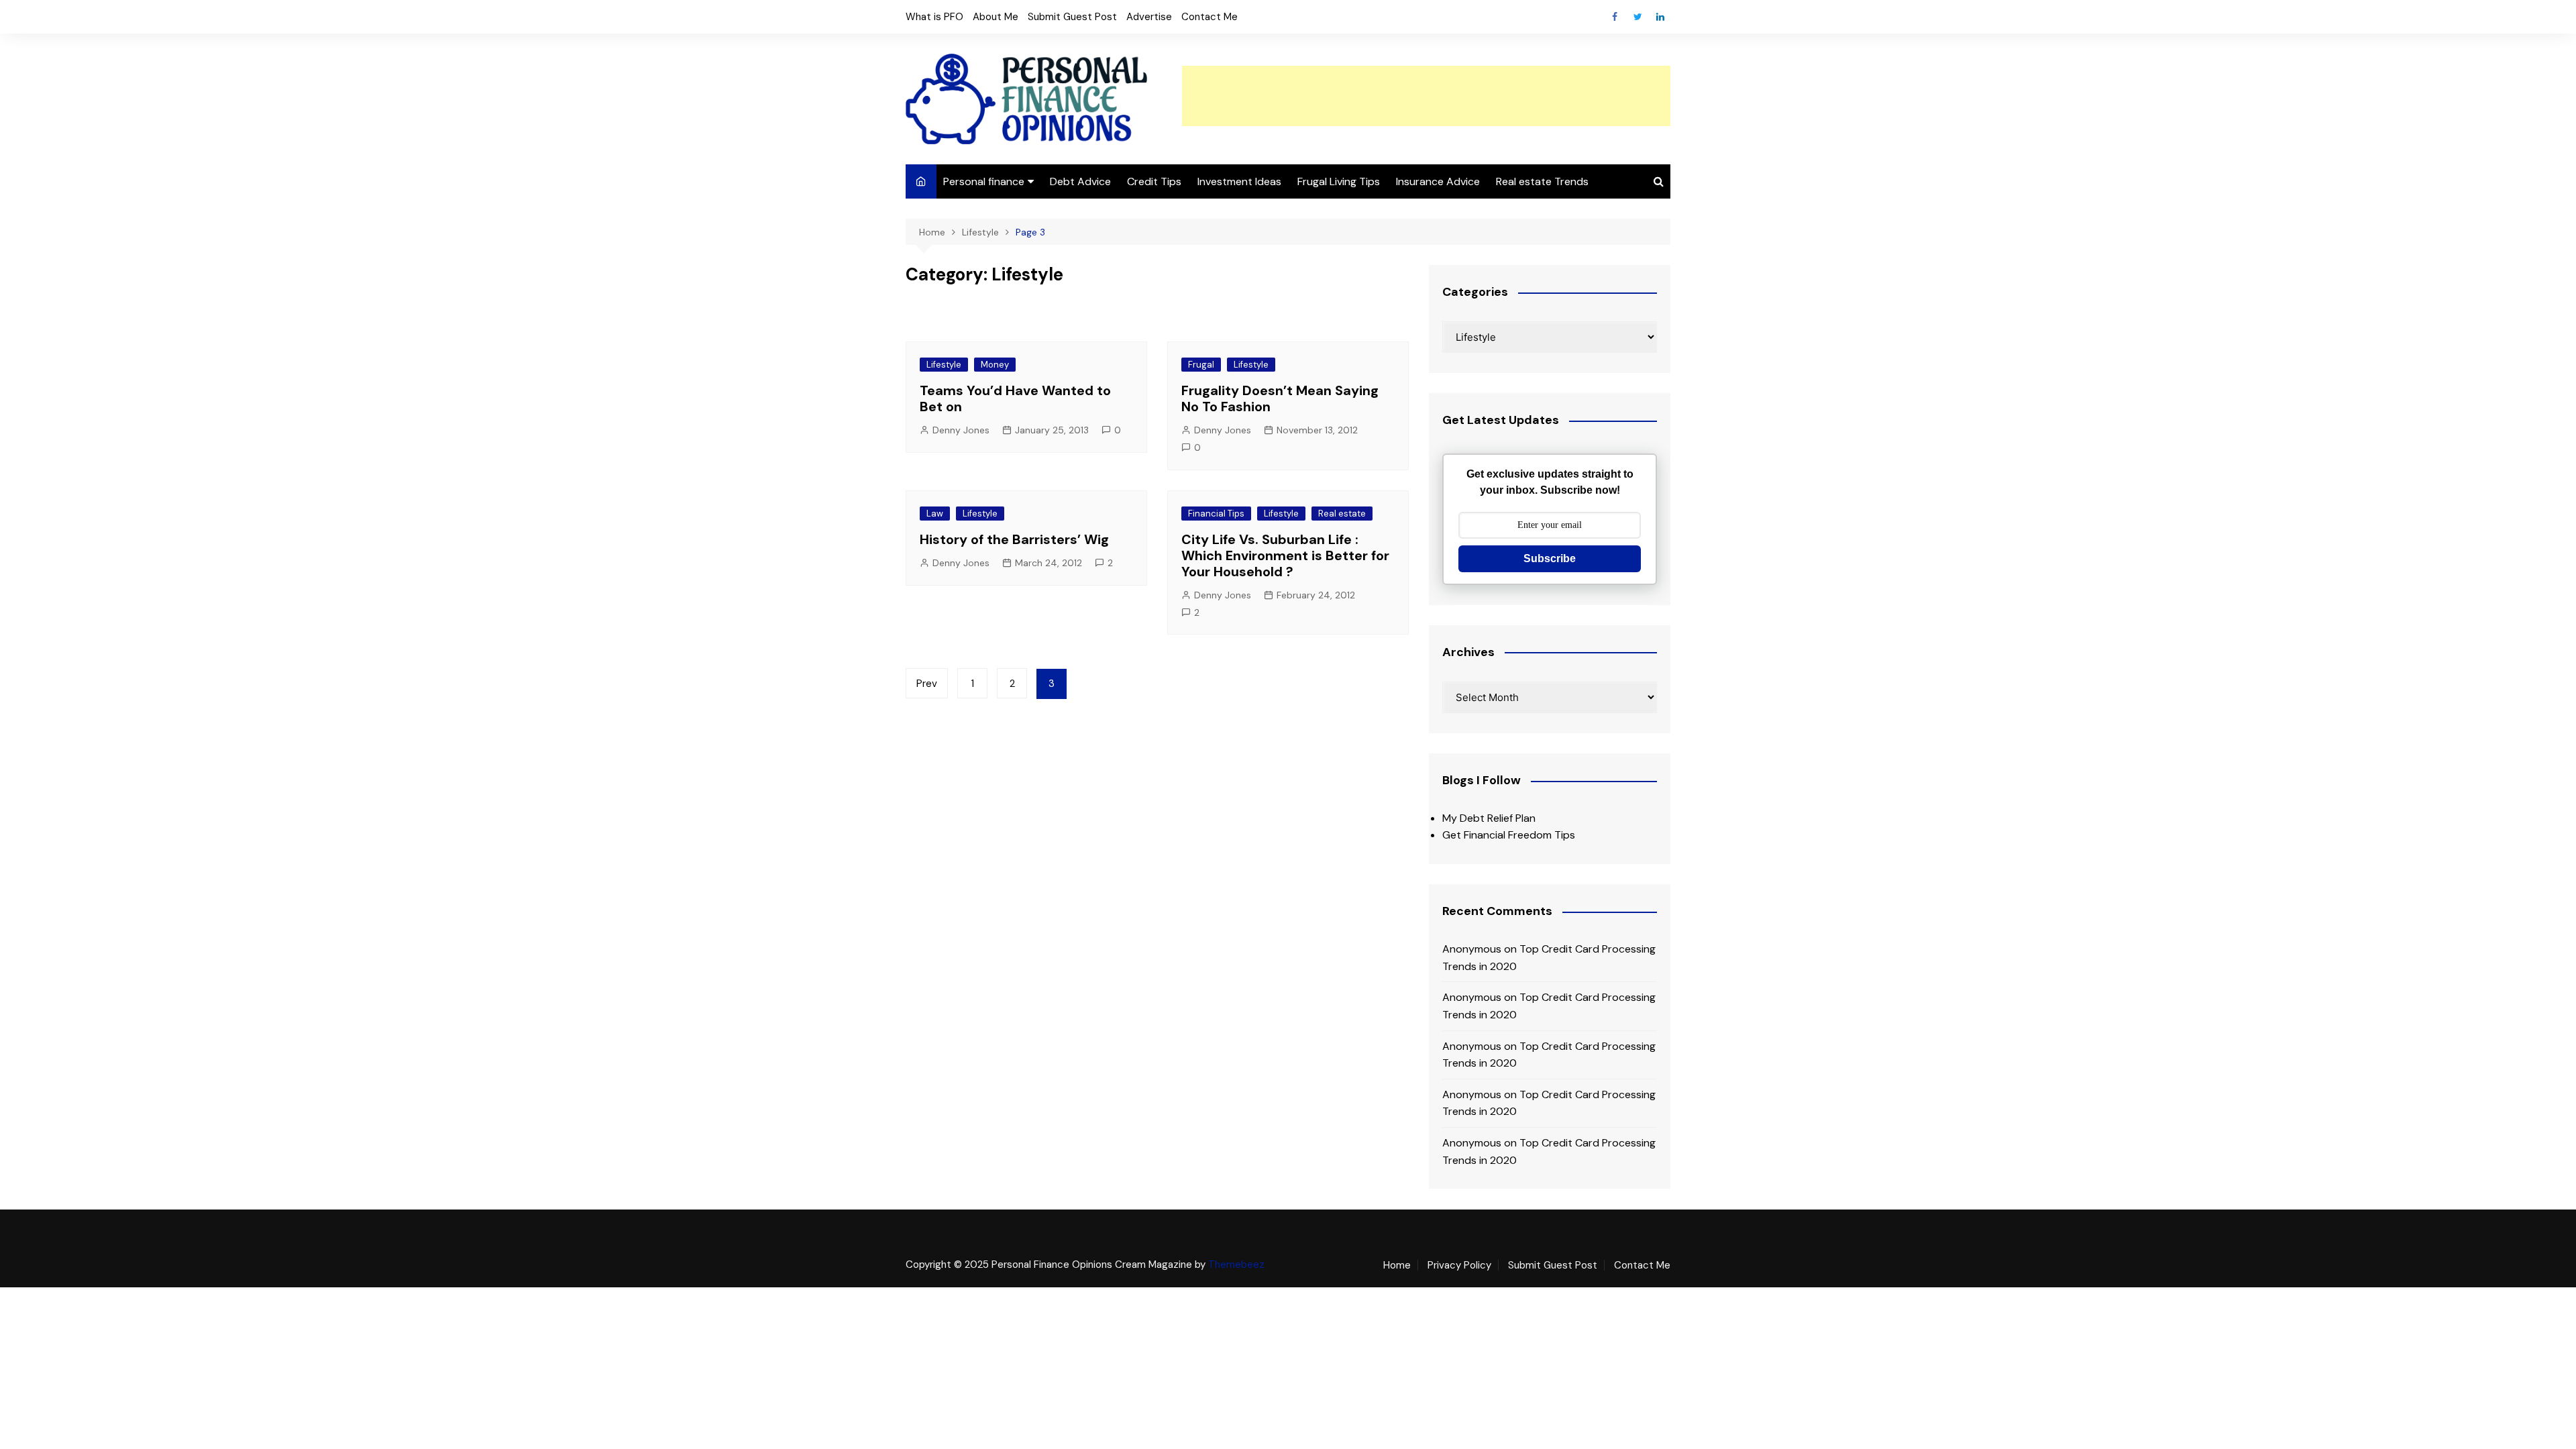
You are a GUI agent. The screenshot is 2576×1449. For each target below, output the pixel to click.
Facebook (1615, 17)
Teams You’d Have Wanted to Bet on (1015, 398)
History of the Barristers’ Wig (1014, 539)
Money (995, 365)
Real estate (1342, 514)
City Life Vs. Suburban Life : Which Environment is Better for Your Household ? (1285, 555)
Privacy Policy (1459, 1265)
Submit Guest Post (1072, 17)
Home (1397, 1265)
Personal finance (984, 181)
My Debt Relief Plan (1489, 818)
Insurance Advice (1438, 181)
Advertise (1149, 17)
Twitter (1638, 17)
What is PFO (934, 17)
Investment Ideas (1239, 181)
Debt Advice (1080, 181)
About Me (996, 17)
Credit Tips (1154, 181)
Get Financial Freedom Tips (1509, 835)
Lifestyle (944, 365)
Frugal (1201, 365)
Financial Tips (1216, 514)
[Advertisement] (1426, 96)
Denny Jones (961, 430)
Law (935, 514)
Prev (927, 684)
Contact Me (1210, 17)
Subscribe (1550, 558)
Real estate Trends (1542, 181)
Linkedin (1660, 17)
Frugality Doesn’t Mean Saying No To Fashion (1280, 398)
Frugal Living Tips (1339, 181)
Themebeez (1236, 1265)
